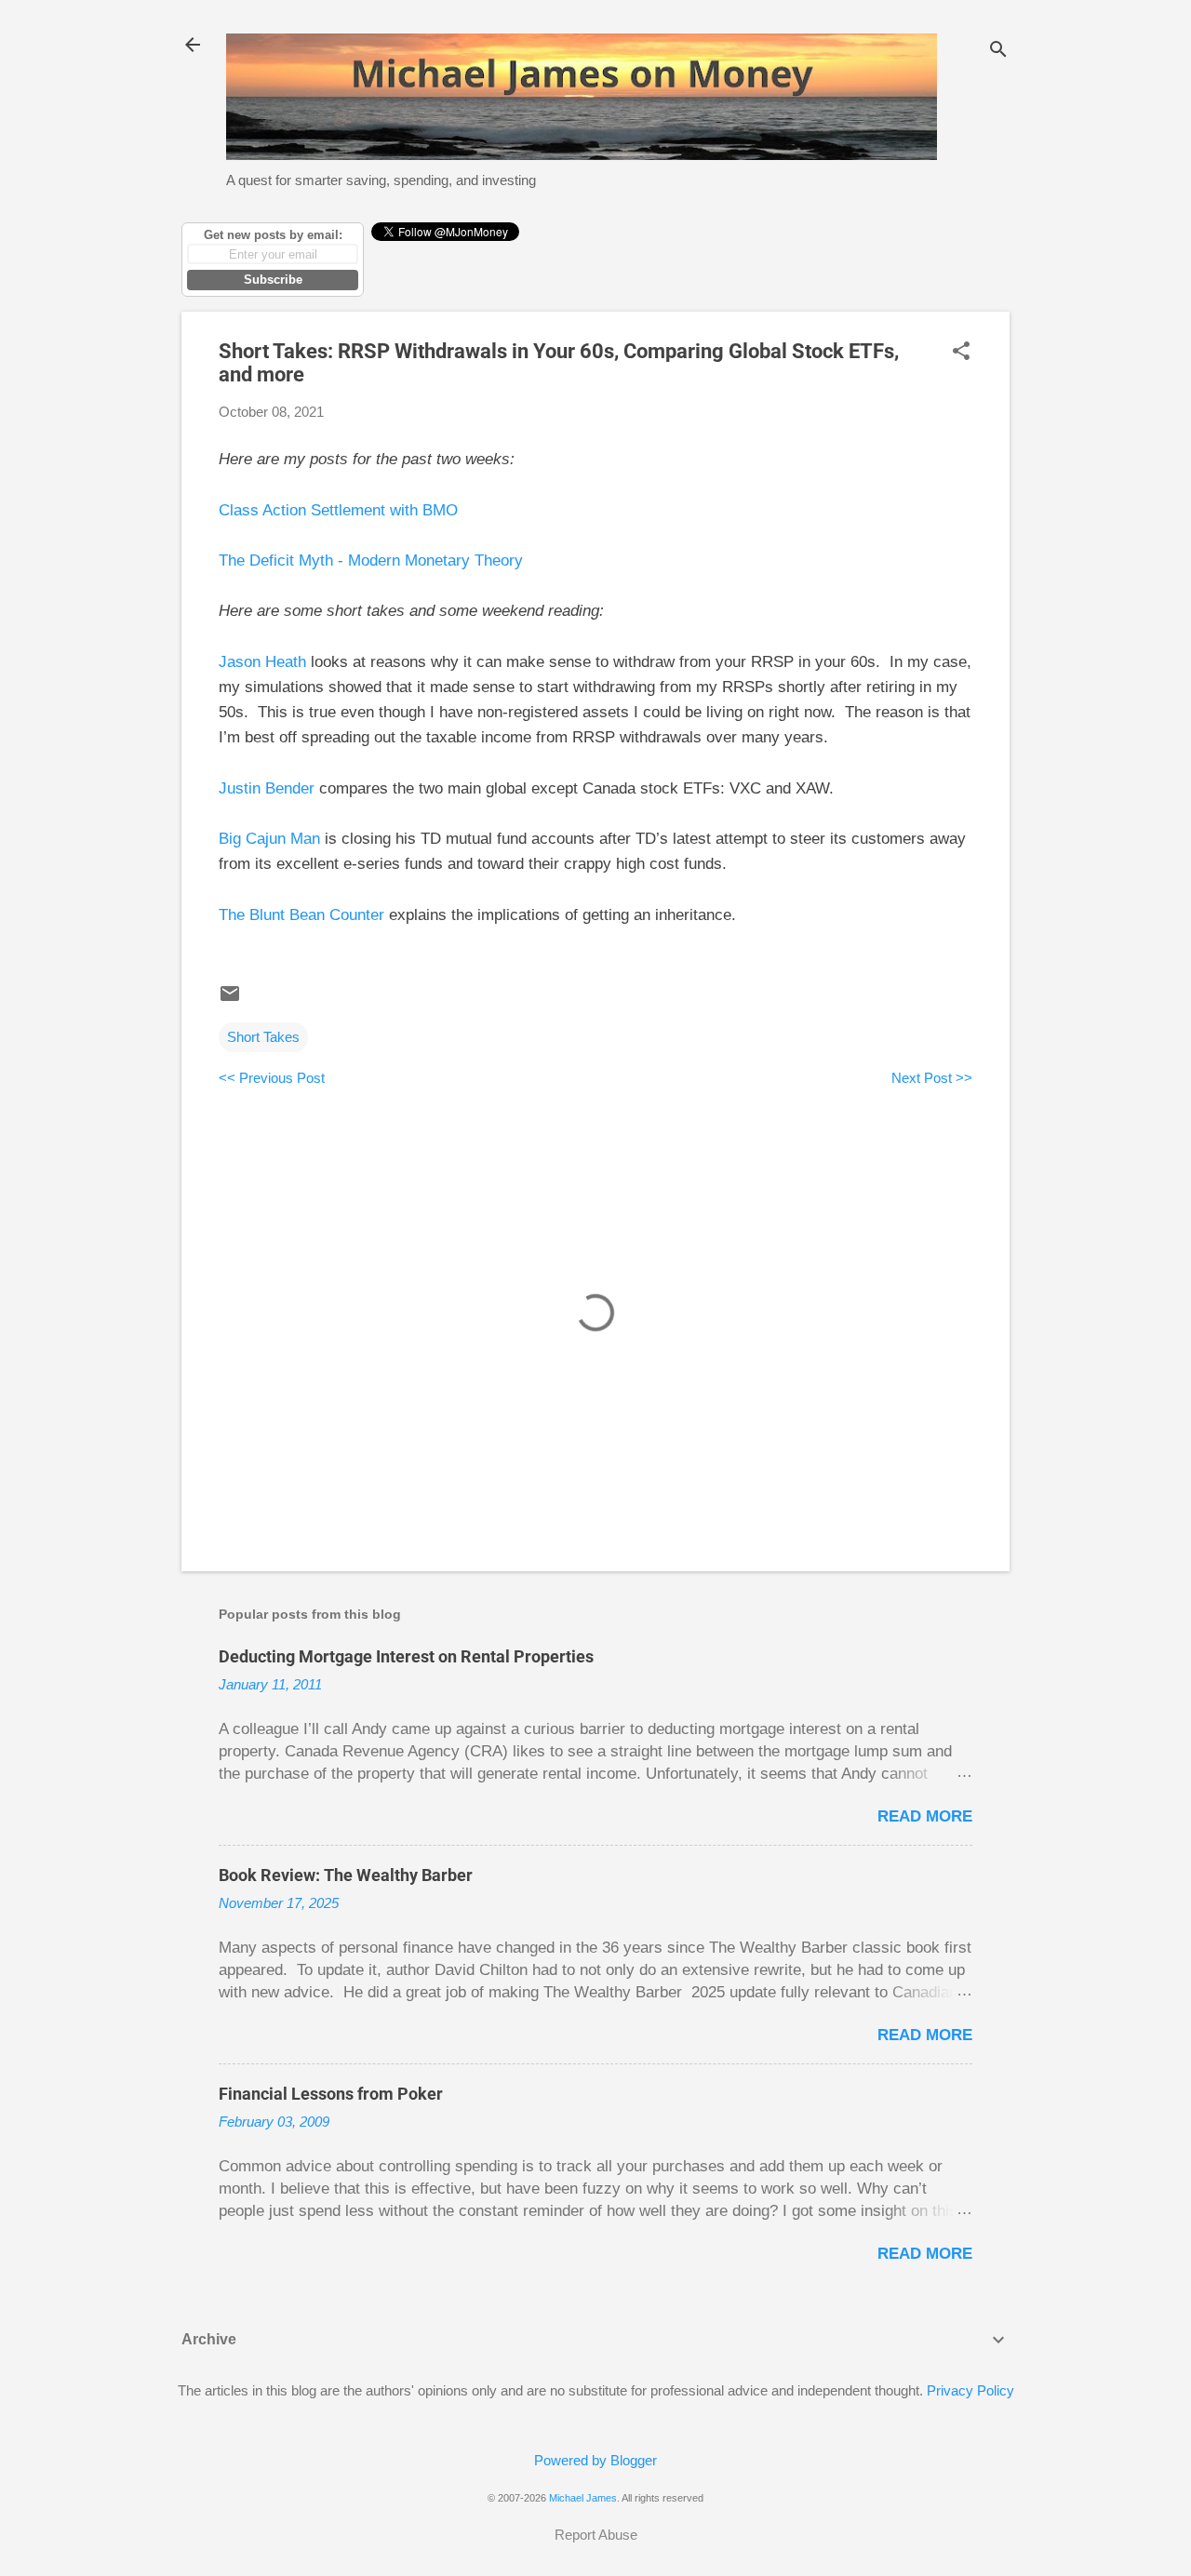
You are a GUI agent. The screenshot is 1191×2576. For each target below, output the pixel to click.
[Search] (998, 51)
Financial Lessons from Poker (331, 2094)
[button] (961, 352)
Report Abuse (596, 2535)
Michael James (583, 2498)
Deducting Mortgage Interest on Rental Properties (406, 1656)
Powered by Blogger (595, 2460)
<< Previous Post (272, 1078)
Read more (925, 1816)
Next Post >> (932, 1078)
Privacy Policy (970, 2390)
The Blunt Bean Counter (301, 915)
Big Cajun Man (269, 839)
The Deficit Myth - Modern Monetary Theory (371, 561)
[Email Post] (230, 1000)
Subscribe (273, 280)
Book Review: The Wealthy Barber (346, 1875)
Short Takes (263, 1037)
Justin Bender (267, 788)
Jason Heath (262, 662)
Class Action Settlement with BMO (338, 510)
